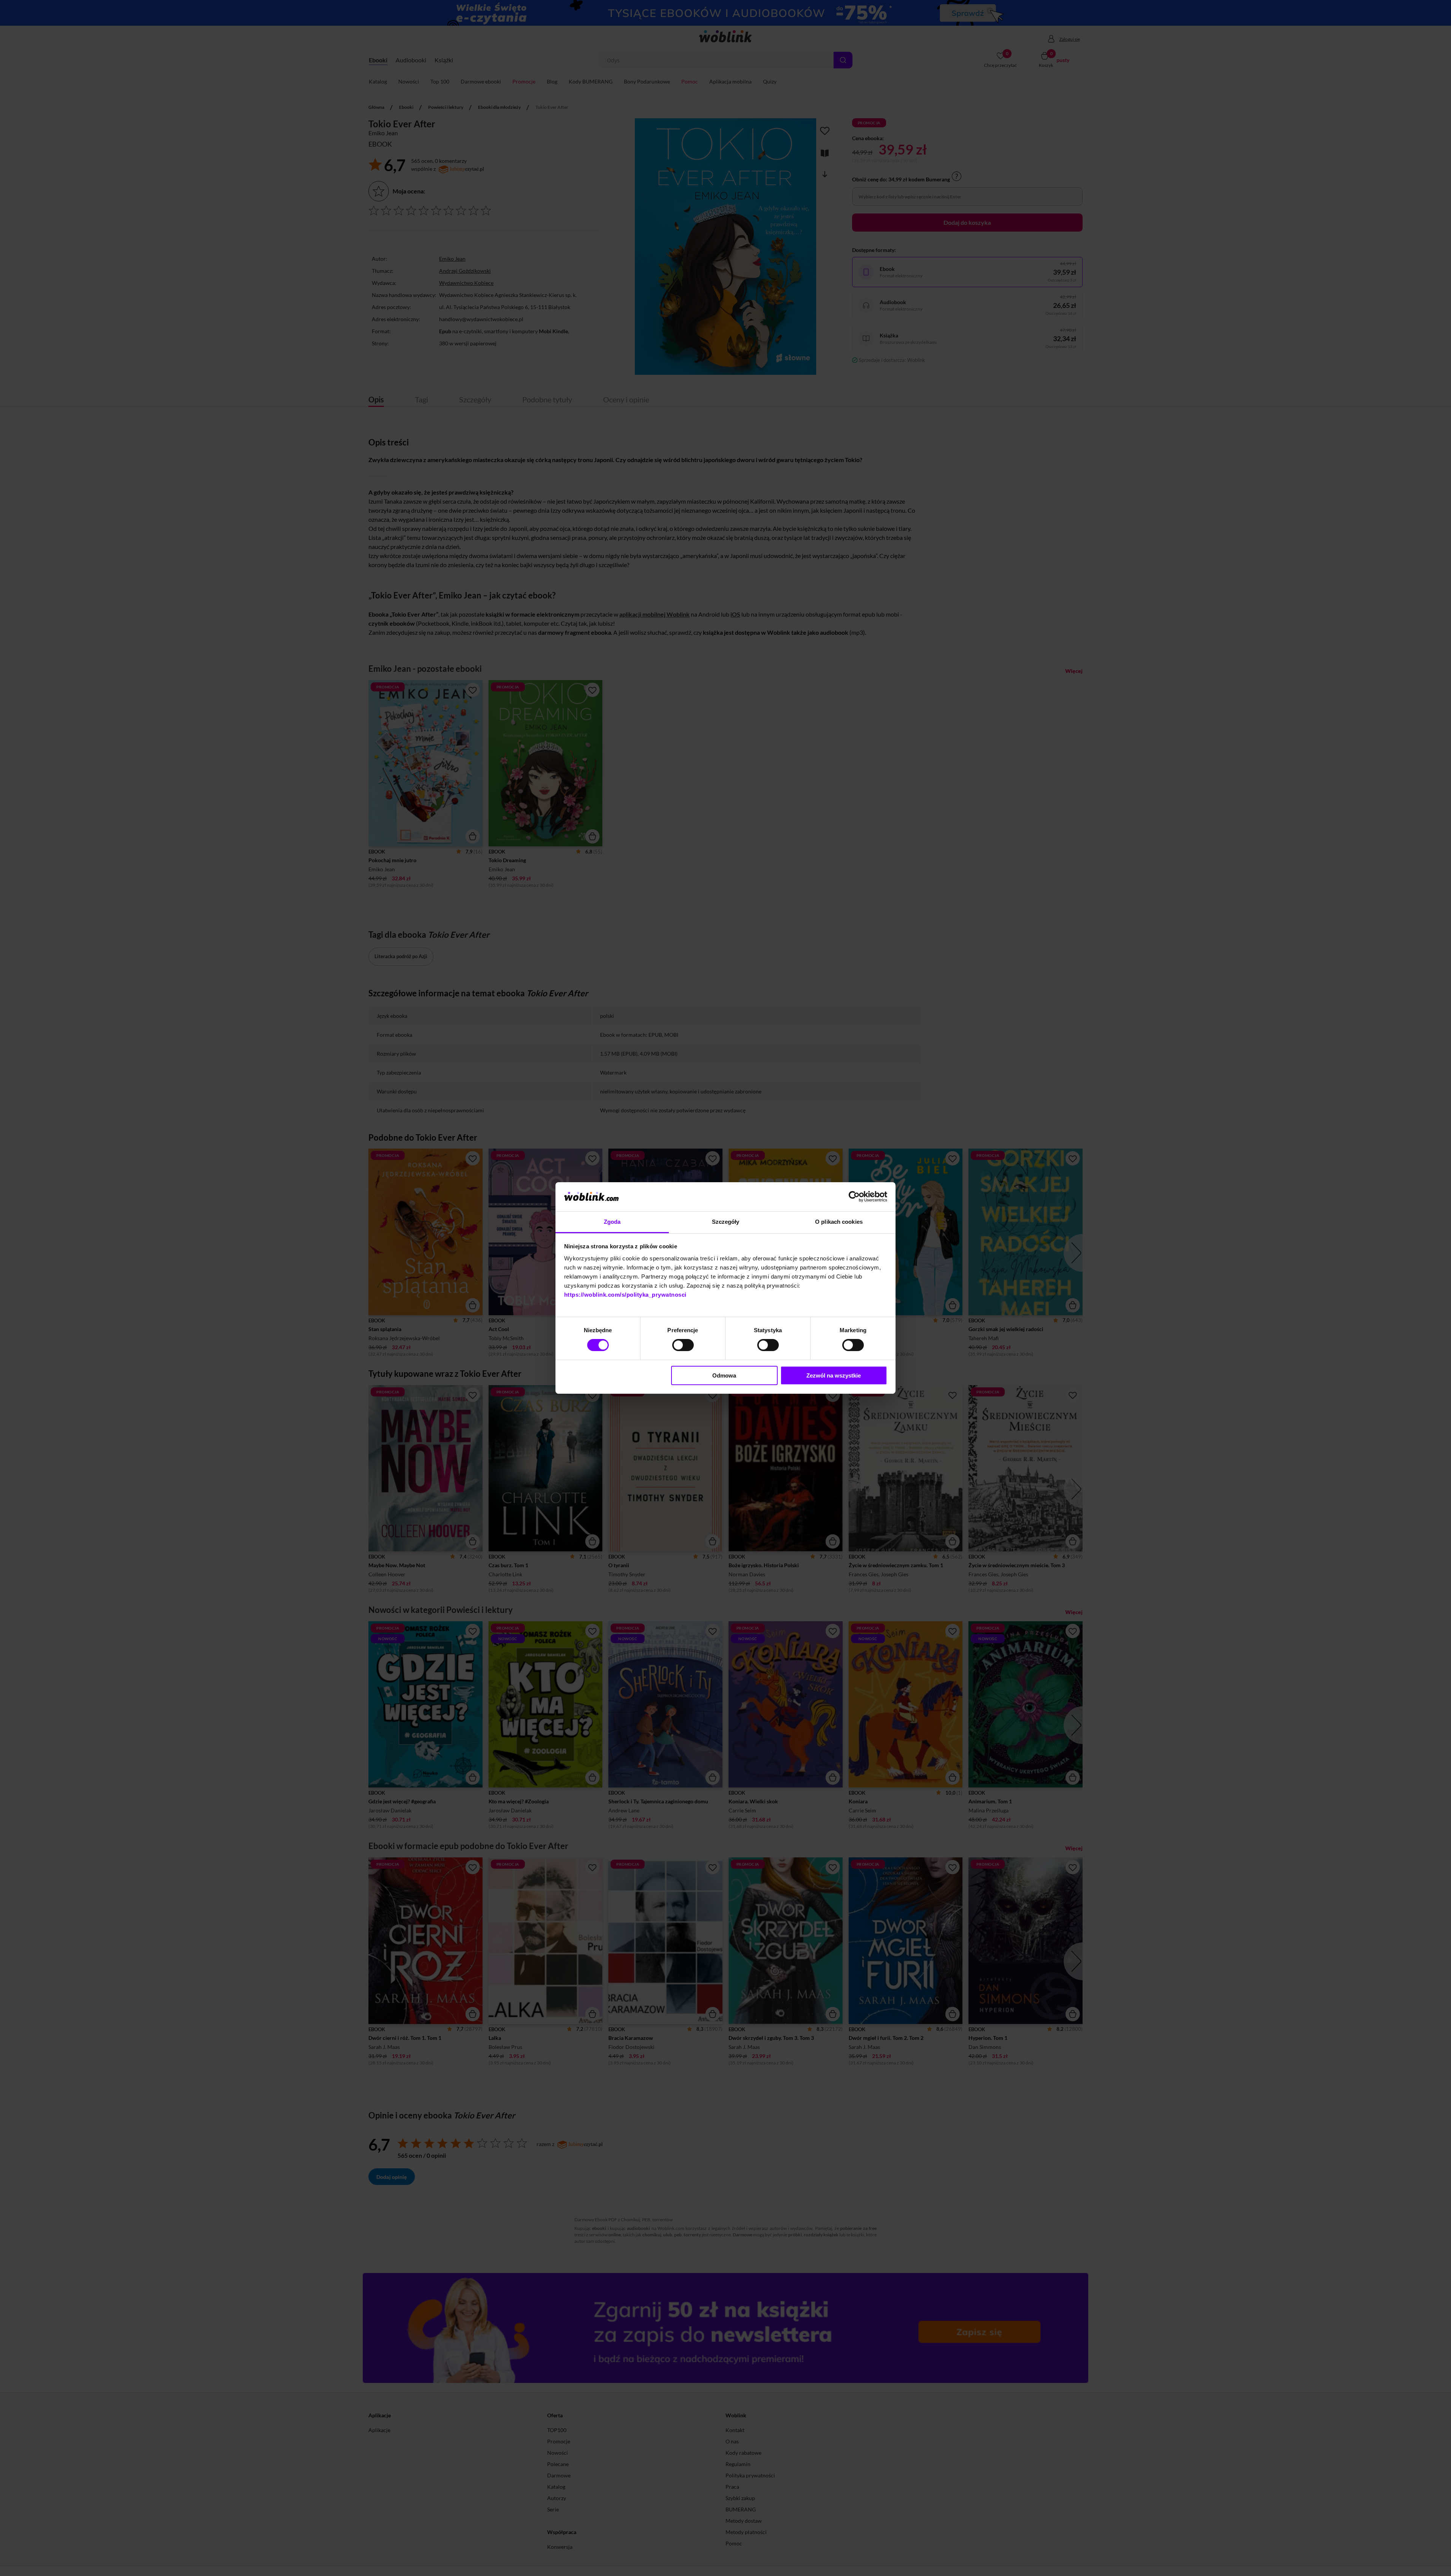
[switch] (683, 1345)
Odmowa (724, 1375)
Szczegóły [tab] (726, 1222)
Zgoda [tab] (612, 1222)
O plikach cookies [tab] (839, 1222)
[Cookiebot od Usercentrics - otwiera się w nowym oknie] (854, 1197)
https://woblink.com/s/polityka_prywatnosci (625, 1295)
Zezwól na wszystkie (834, 1375)
